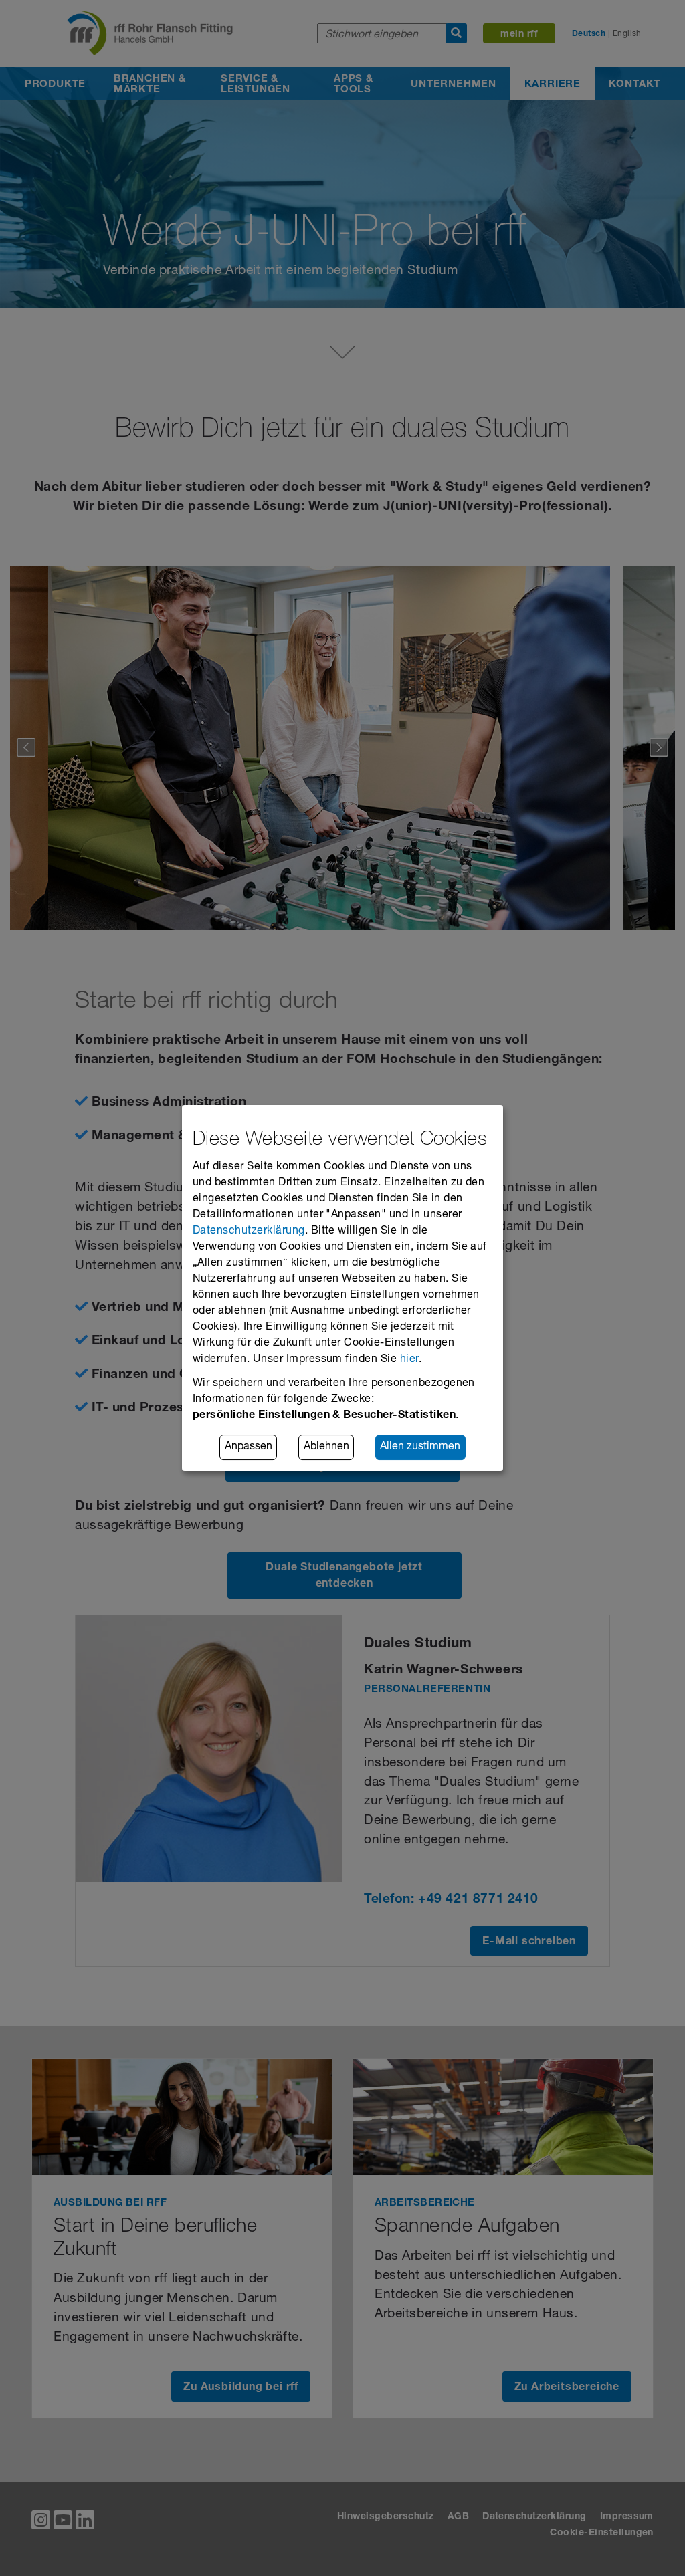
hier (409, 1360)
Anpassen (249, 1447)
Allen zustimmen (420, 1447)
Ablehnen (326, 1447)
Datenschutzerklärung (249, 1232)
